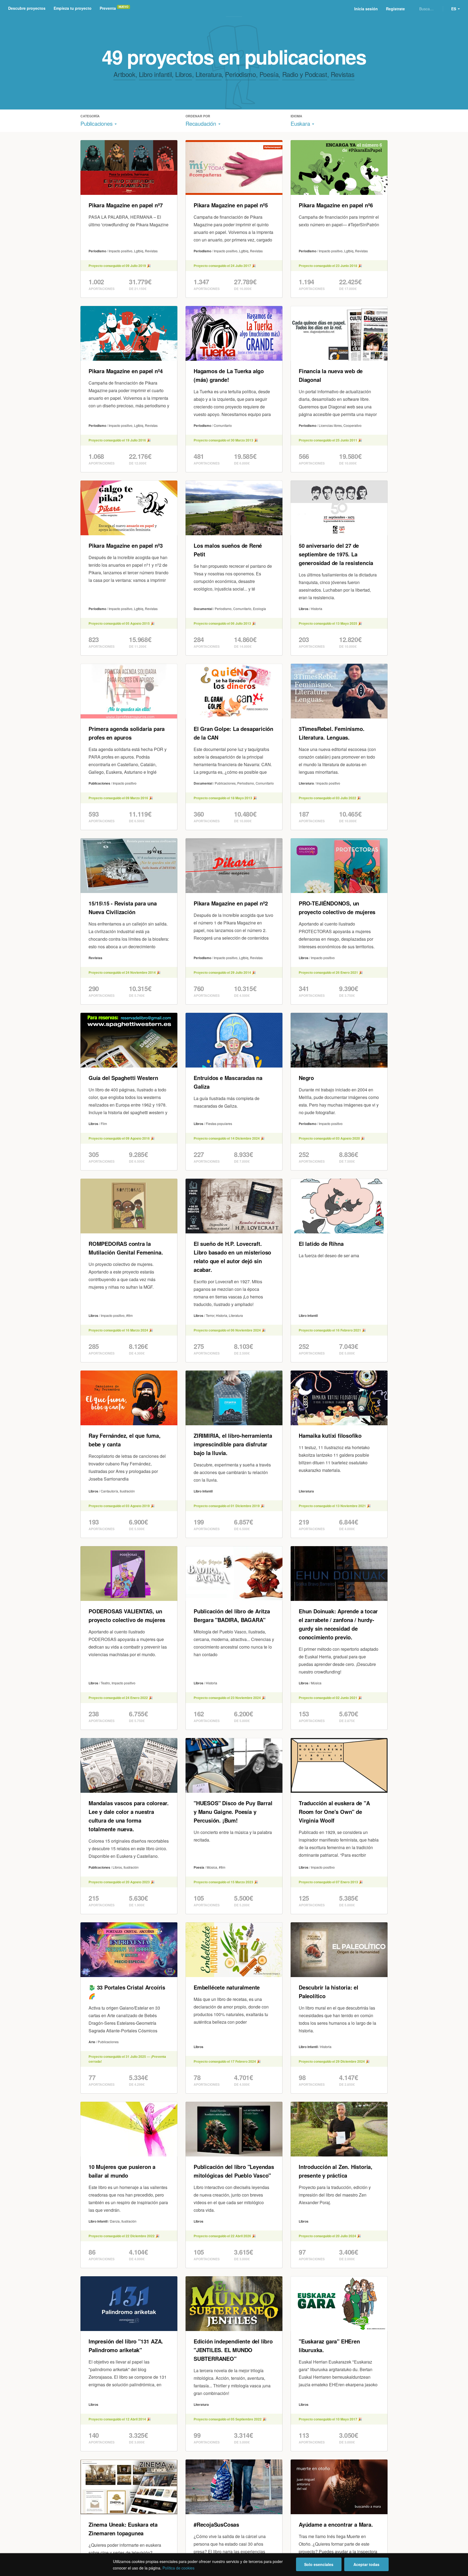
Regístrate (395, 9)
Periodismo (240, 74)
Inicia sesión (366, 9)
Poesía (269, 74)
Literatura (209, 74)
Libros (184, 74)
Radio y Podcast (305, 74)
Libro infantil (155, 74)
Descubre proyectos (27, 8)
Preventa (108, 8)
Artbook (124, 74)
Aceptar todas (366, 2564)
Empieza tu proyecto (73, 8)
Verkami (235, 9)
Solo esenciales (319, 2564)
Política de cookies (178, 2568)
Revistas (343, 74)
